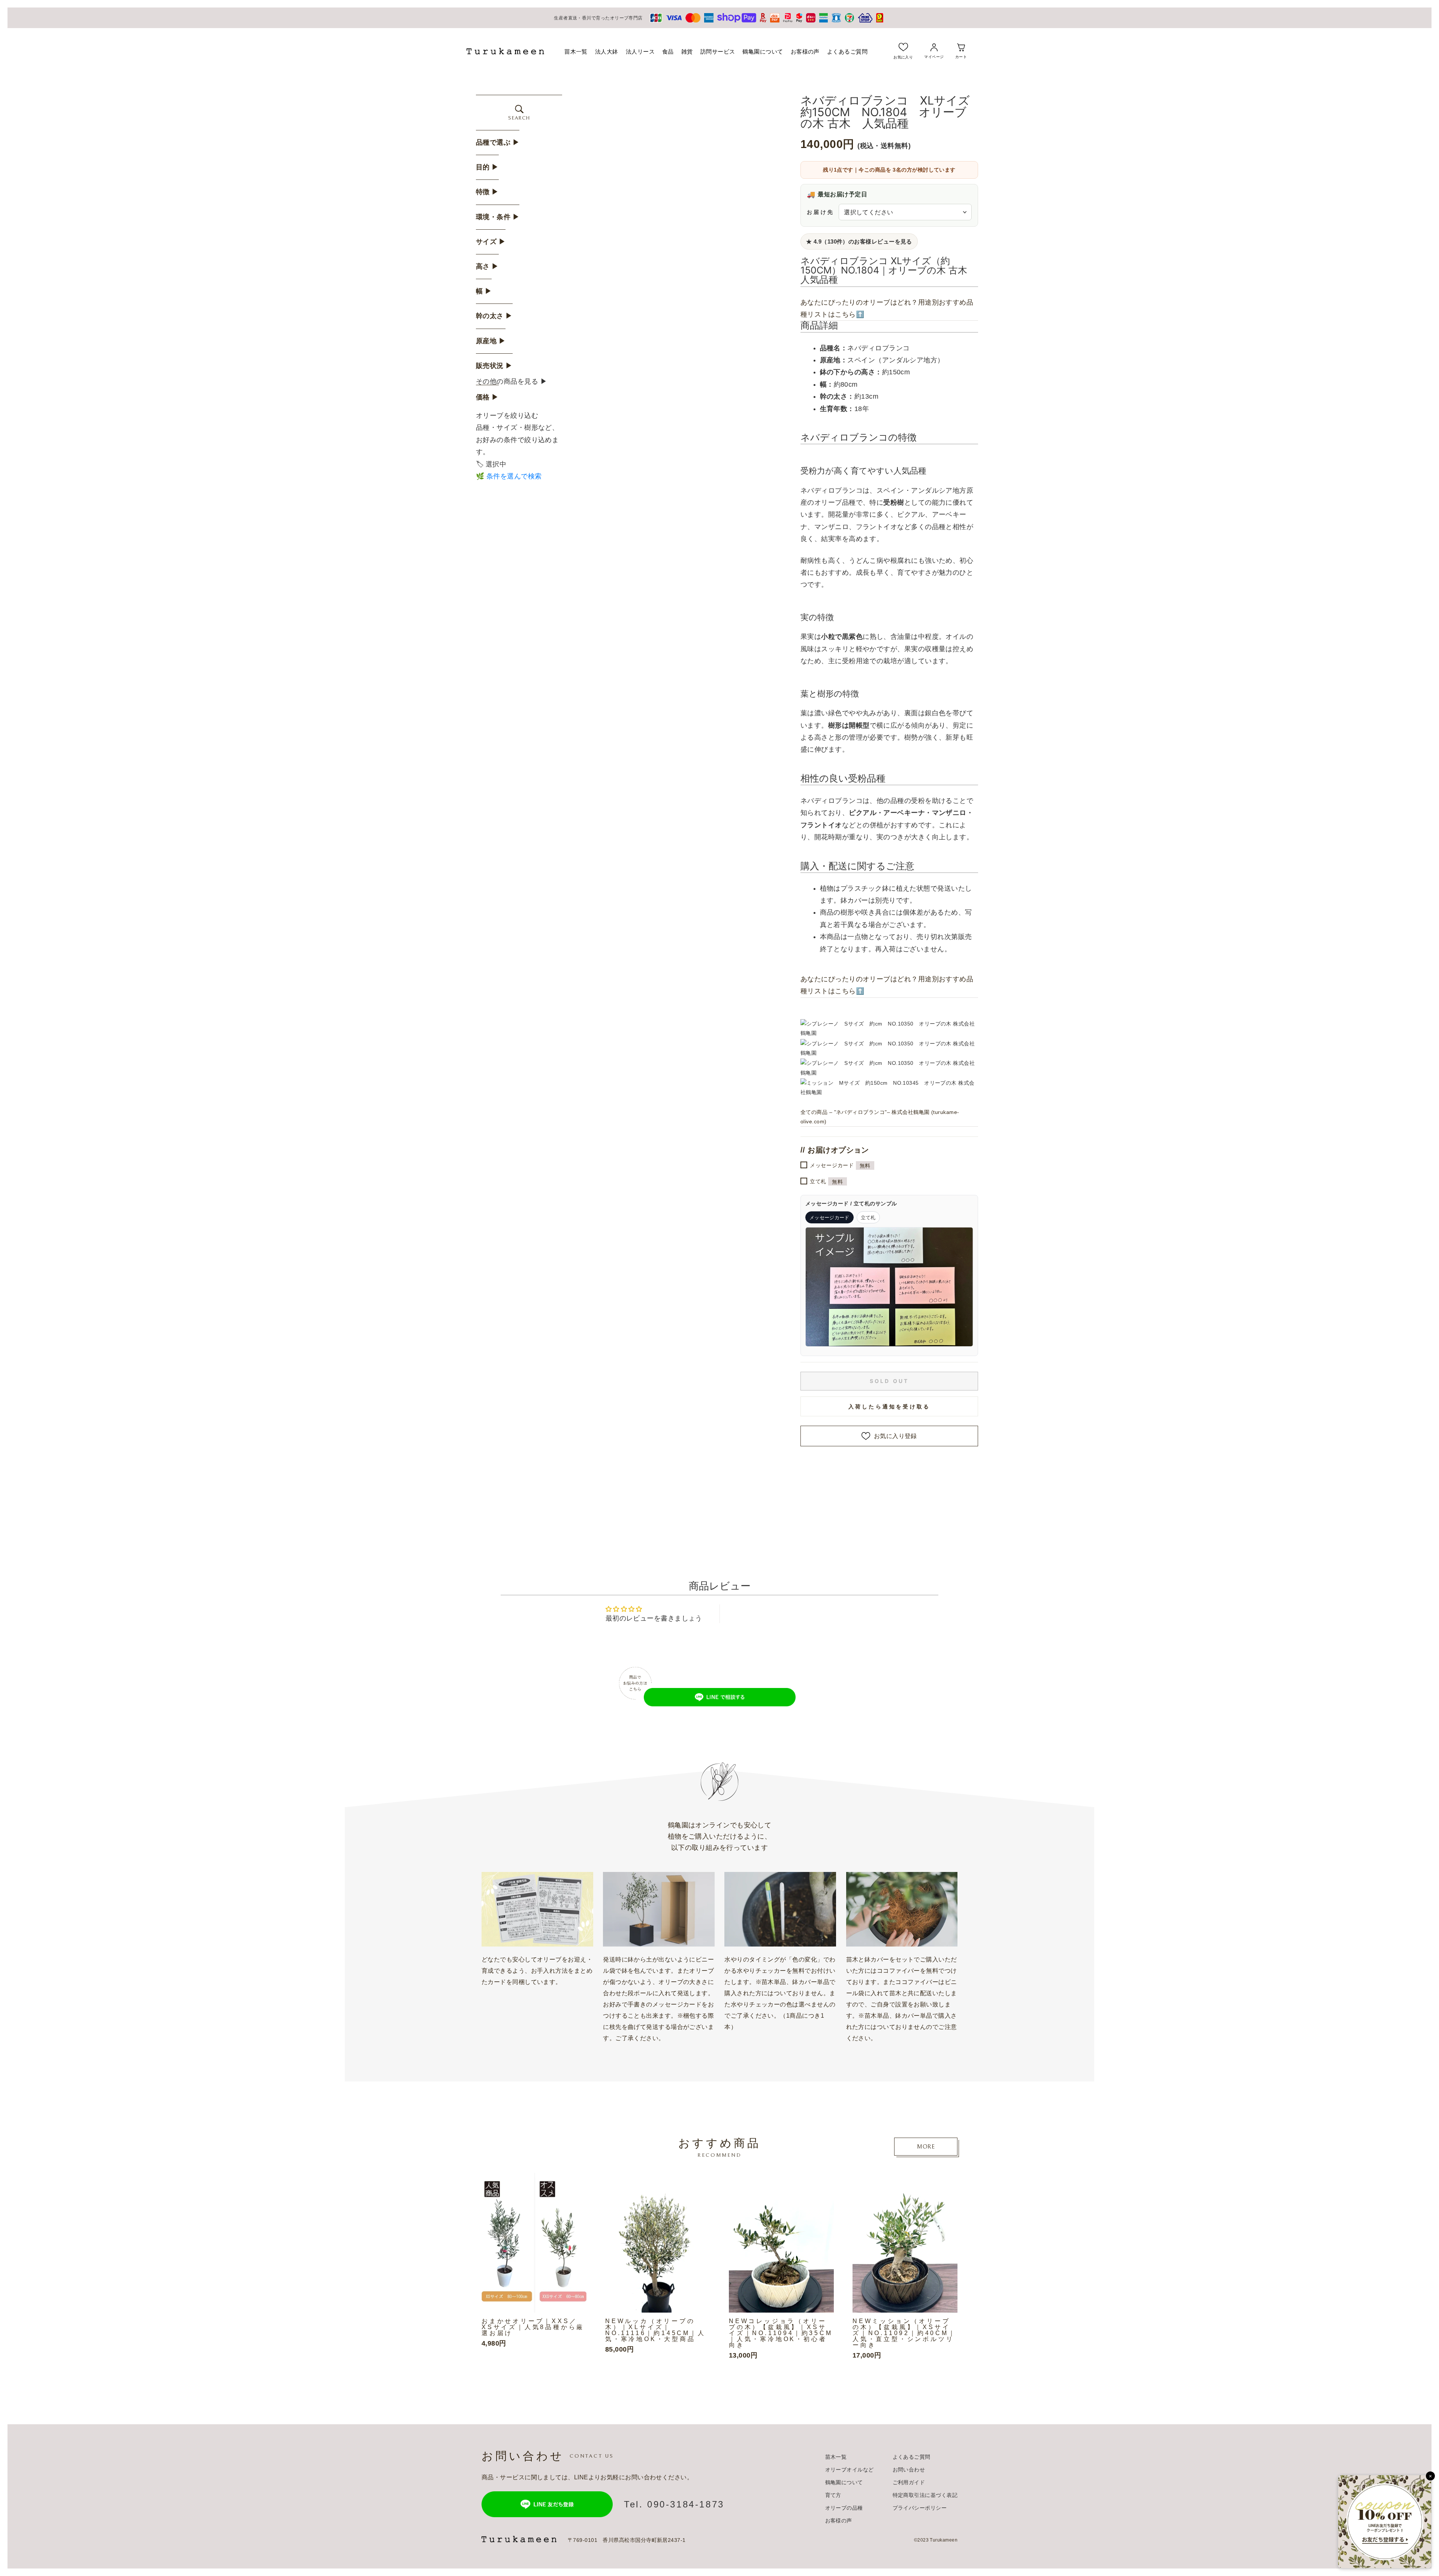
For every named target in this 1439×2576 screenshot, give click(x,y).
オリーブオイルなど (850, 2470)
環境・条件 (498, 217)
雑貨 (687, 52)
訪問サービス (718, 52)
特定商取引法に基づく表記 (925, 2495)
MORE (926, 2147)
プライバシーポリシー (920, 2508)
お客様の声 (805, 52)
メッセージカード (840, 1165)
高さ (487, 266)
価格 (487, 397)
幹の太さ (494, 316)
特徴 (487, 192)
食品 (668, 52)
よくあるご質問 (847, 52)
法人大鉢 (607, 52)
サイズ (491, 242)
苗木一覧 (576, 52)
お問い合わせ (909, 2470)
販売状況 (494, 366)
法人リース (640, 52)
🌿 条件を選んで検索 (509, 476)
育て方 (833, 2495)
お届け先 (820, 212)
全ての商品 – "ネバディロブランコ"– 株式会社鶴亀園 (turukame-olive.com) (880, 1117)
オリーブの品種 (844, 2508)
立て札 (826, 1182)
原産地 (491, 341)
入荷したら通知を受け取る (889, 1406)
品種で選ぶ (498, 142)
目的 (487, 167)
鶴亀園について (763, 52)
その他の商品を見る (512, 381)
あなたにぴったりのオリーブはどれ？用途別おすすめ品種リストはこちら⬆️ (887, 308)
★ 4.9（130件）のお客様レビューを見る (859, 241)
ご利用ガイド (909, 2482)
